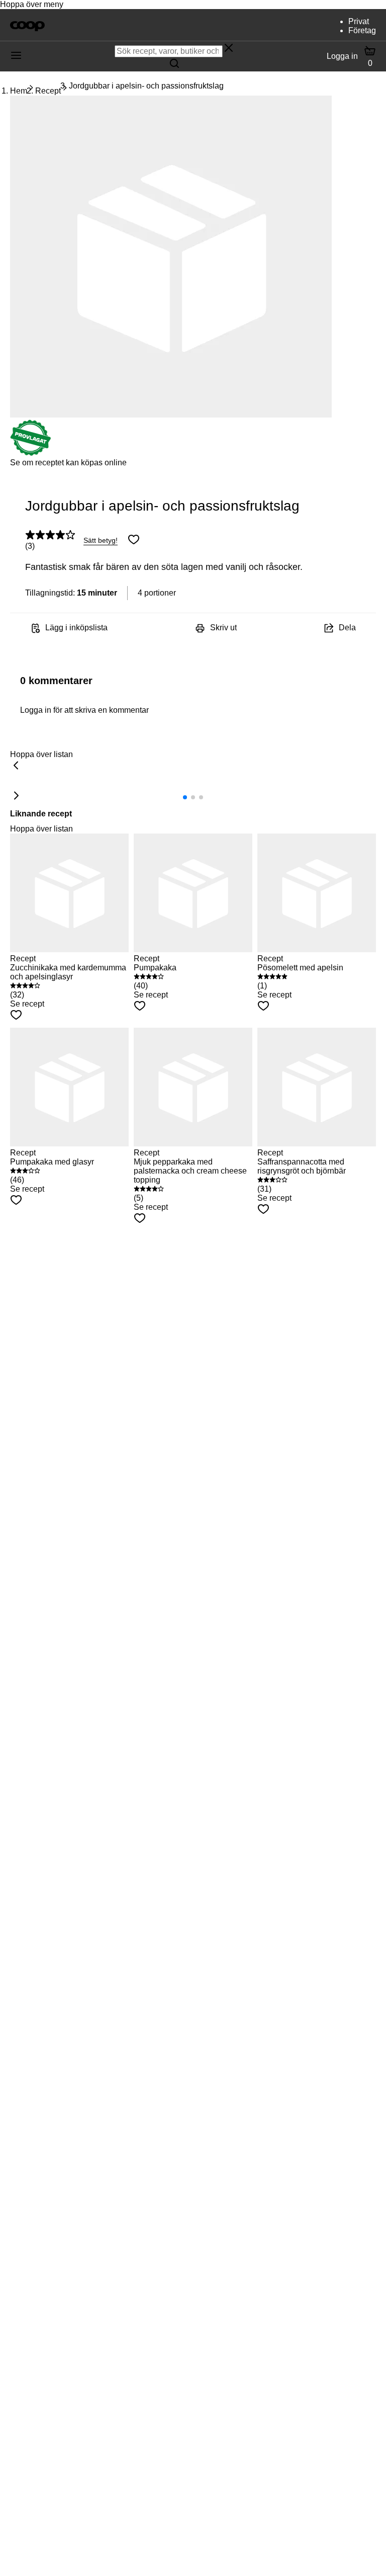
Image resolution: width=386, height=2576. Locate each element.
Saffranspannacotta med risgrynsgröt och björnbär (302, 1166)
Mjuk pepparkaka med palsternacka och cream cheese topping (190, 1171)
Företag (362, 30)
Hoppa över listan (41, 754)
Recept (48, 91)
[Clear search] (229, 49)
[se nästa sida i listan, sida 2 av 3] (16, 796)
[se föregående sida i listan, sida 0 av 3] (16, 766)
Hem (19, 91)
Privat (359, 21)
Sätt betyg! (101, 540)
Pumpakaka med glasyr (52, 1162)
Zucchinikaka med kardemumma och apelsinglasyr (68, 972)
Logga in (342, 56)
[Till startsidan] (27, 25)
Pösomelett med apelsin (300, 968)
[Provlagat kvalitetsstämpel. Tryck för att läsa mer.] (31, 453)
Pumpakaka (155, 968)
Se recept (27, 1004)
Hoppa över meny (32, 4)
